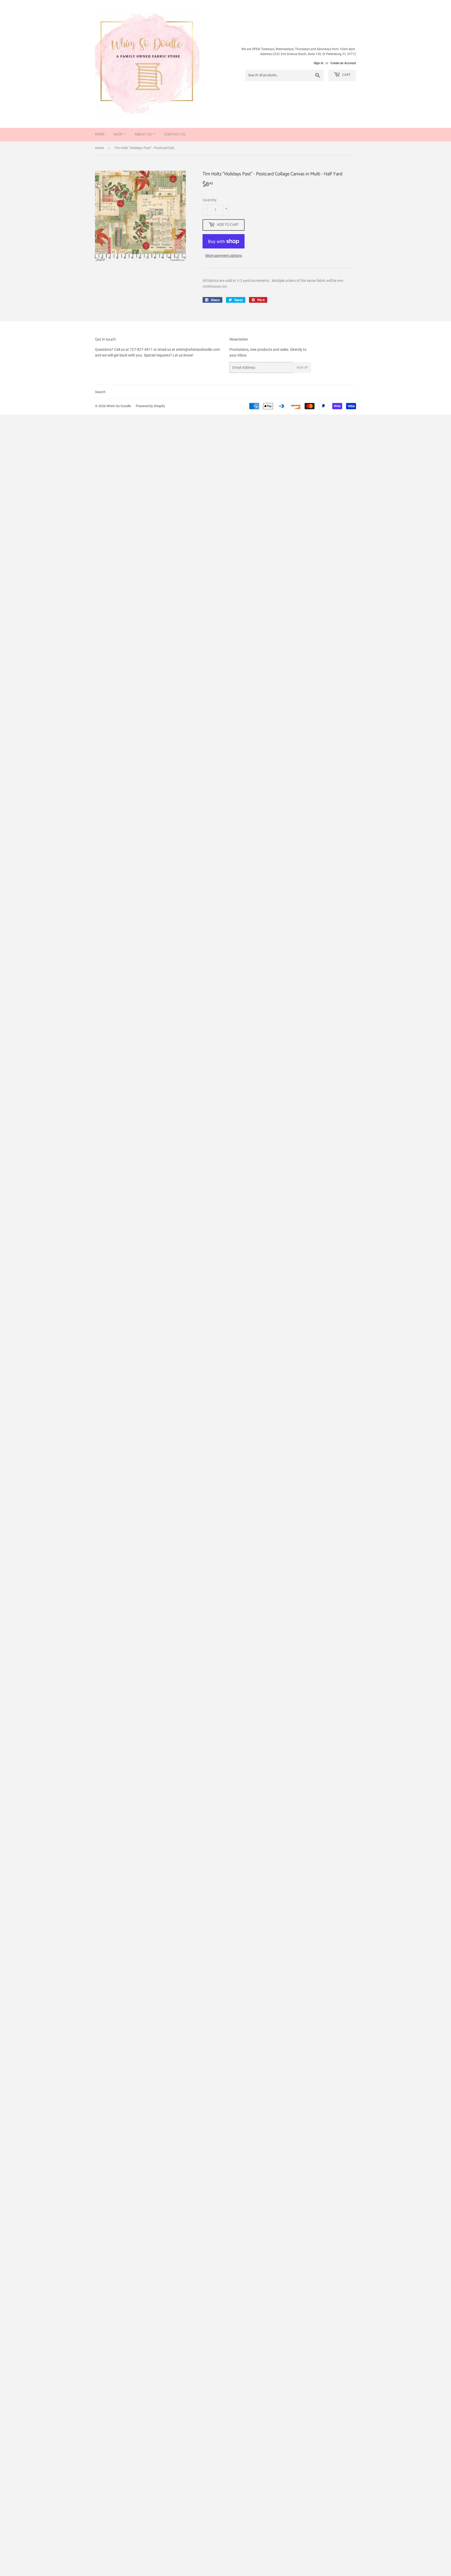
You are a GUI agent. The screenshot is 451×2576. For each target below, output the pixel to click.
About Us (144, 135)
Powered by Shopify (150, 406)
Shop (118, 135)
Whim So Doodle (119, 406)
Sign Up (302, 368)
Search (100, 392)
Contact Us (175, 135)
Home (100, 135)
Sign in (319, 63)
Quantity (210, 200)
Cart (346, 75)
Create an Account (343, 63)
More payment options (224, 256)
